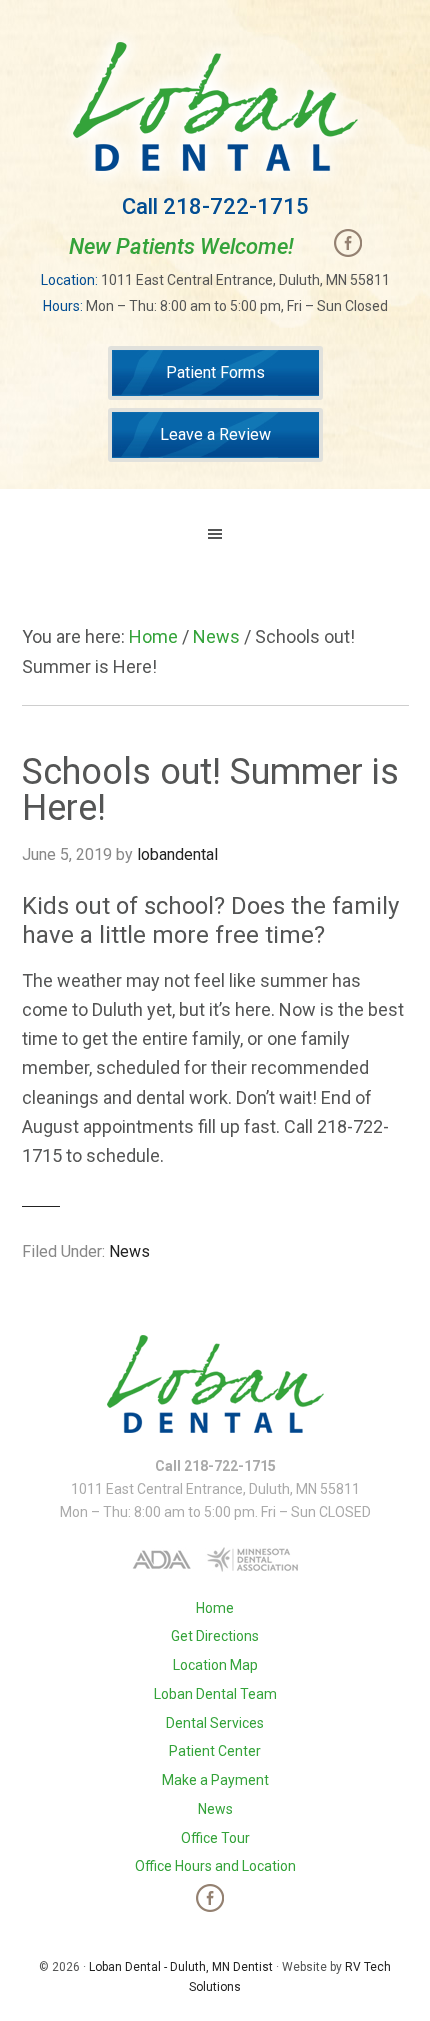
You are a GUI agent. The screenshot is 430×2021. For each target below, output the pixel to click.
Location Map (215, 1665)
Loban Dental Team (215, 1694)
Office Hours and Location (215, 1866)
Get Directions (215, 1636)
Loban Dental (215, 106)
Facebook (348, 243)
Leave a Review (215, 434)
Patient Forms (215, 372)
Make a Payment (215, 1780)
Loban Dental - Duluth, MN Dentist (181, 1967)
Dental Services (215, 1723)
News (129, 1251)
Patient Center (215, 1751)
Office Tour (215, 1838)
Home (215, 1608)
